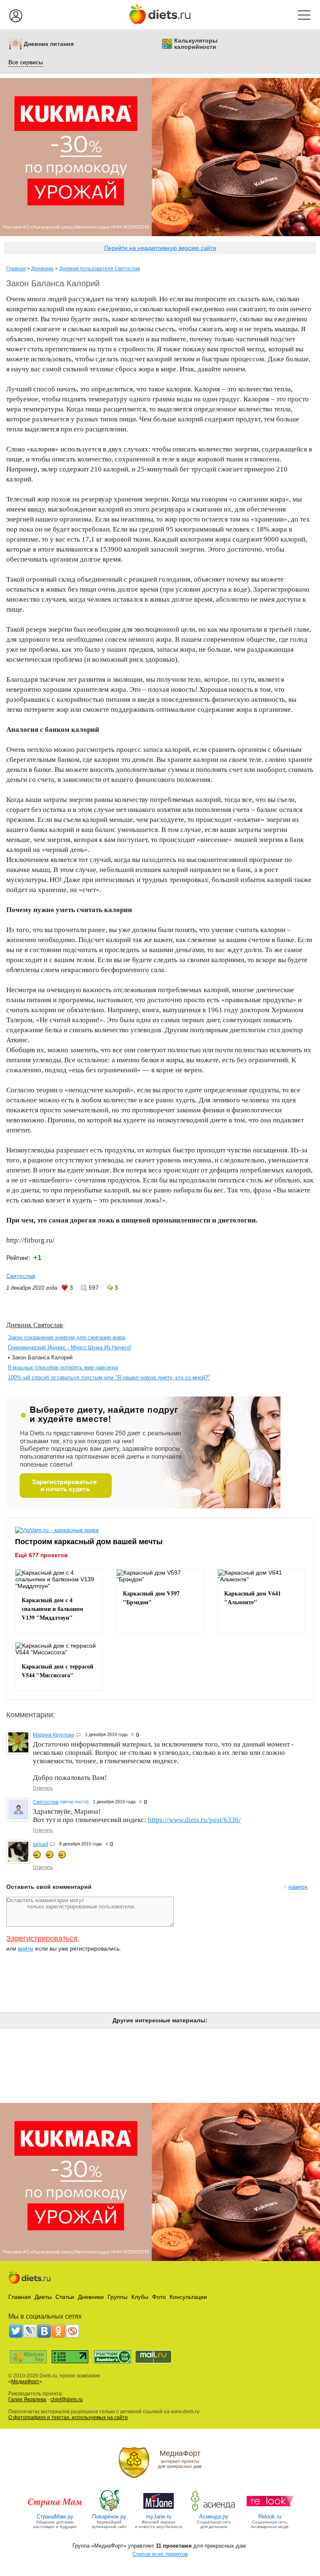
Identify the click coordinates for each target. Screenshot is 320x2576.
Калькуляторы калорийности (196, 44)
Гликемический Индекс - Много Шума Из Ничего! (70, 1347)
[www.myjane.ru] (159, 2510)
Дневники (42, 269)
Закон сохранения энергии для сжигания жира (66, 1337)
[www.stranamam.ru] (55, 2510)
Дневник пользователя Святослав (100, 269)
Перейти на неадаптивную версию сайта (160, 248)
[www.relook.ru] (270, 2510)
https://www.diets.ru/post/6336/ (194, 1820)
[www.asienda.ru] (214, 2510)
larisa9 (41, 1844)
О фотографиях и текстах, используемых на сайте (68, 2417)
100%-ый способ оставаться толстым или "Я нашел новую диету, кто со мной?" (109, 1377)
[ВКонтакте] (44, 2331)
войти (26, 1948)
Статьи (65, 2297)
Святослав (21, 1276)
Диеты (43, 2297)
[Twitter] (16, 2331)
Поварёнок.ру (109, 2517)
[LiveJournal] (30, 2331)
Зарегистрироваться (42, 1938)
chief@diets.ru (67, 2400)
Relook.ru (270, 2517)
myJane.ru (159, 2517)
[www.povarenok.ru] (109, 2510)
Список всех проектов (160, 2554)
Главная (16, 269)
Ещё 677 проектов (41, 1555)
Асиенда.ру (214, 2517)
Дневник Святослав (35, 1325)
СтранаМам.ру (55, 2517)
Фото (159, 2297)
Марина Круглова (54, 1735)
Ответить (43, 1788)
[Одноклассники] (58, 2331)
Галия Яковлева (27, 2400)
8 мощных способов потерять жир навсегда (63, 1367)
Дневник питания (49, 44)
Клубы (140, 2297)
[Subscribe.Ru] (72, 2331)
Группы (117, 2297)
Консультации (188, 2297)
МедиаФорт (25, 2382)
